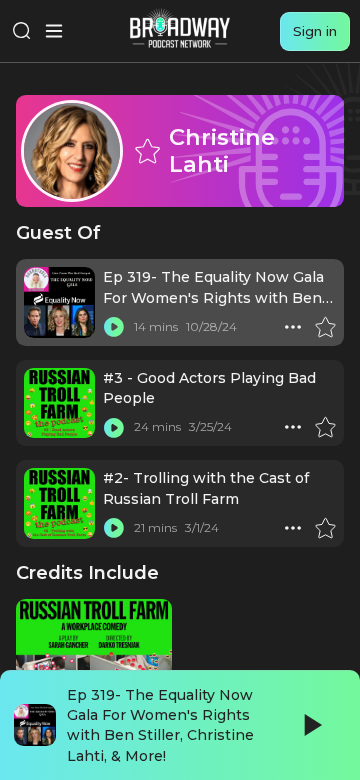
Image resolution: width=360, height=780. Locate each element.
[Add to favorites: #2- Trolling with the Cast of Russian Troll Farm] (325, 528)
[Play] (311, 725)
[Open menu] (54, 31)
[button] (293, 327)
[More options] (293, 327)
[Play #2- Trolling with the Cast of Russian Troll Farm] (114, 528)
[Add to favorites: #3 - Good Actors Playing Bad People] (325, 427)
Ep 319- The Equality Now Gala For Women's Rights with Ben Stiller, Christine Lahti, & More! (213, 297)
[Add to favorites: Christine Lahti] (147, 151)
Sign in (315, 31)
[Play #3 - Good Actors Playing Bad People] (114, 427)
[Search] (22, 31)
